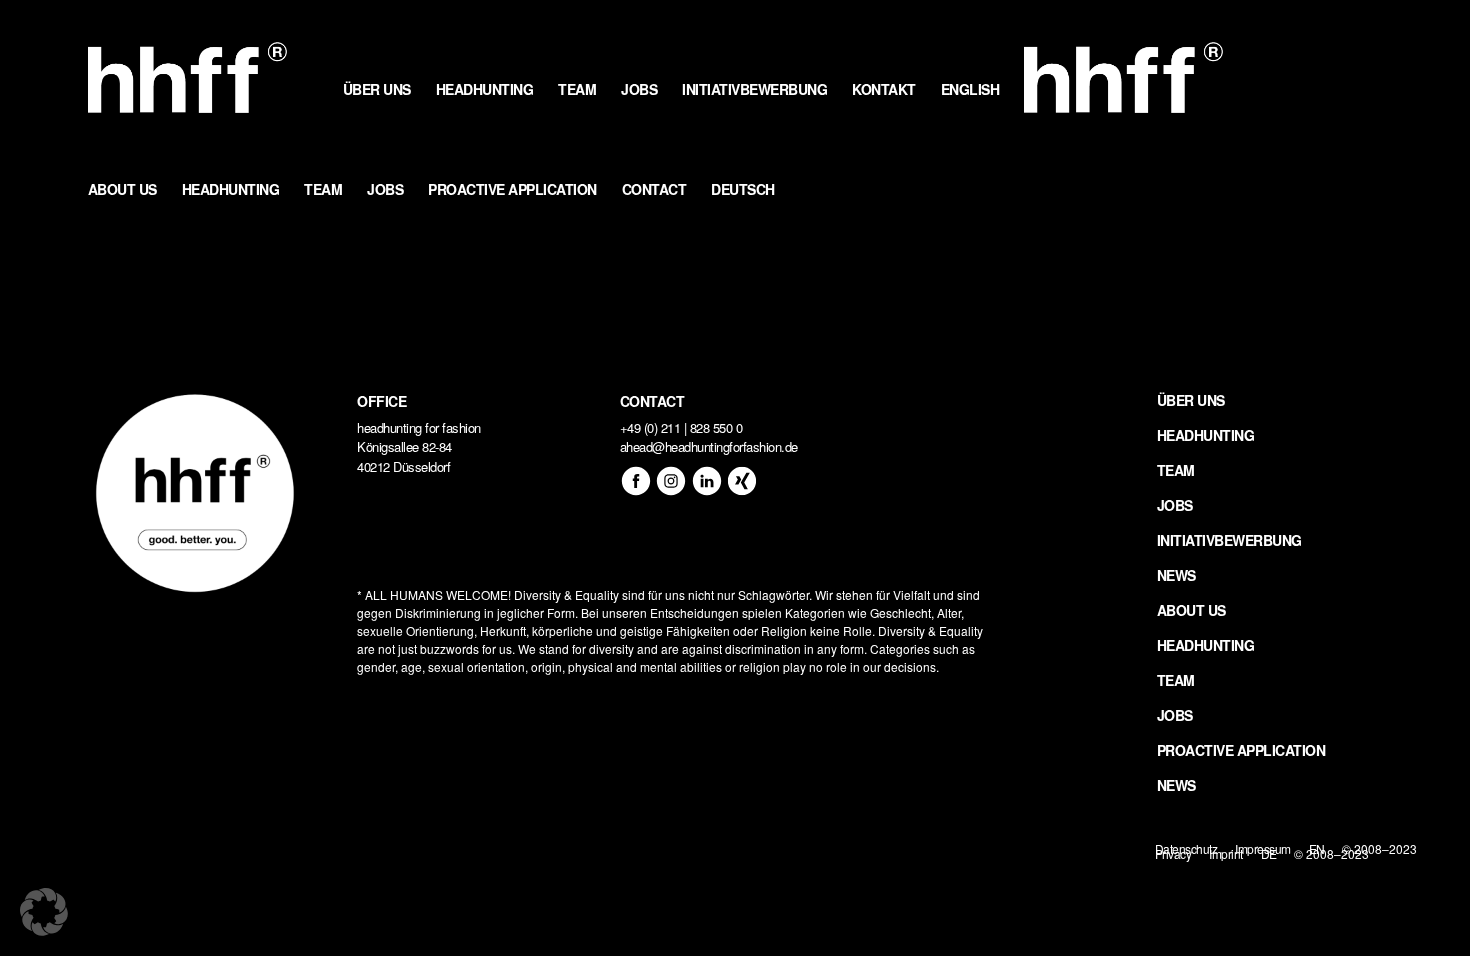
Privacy (1173, 853)
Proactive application (1241, 750)
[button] (44, 912)
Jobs (1175, 505)
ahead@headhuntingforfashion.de (709, 446)
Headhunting (1206, 435)
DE (1269, 853)
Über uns (1191, 400)
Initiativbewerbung (1229, 540)
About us (1191, 610)
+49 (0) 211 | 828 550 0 (681, 427)
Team (1176, 470)
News (1176, 575)
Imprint (1226, 853)
